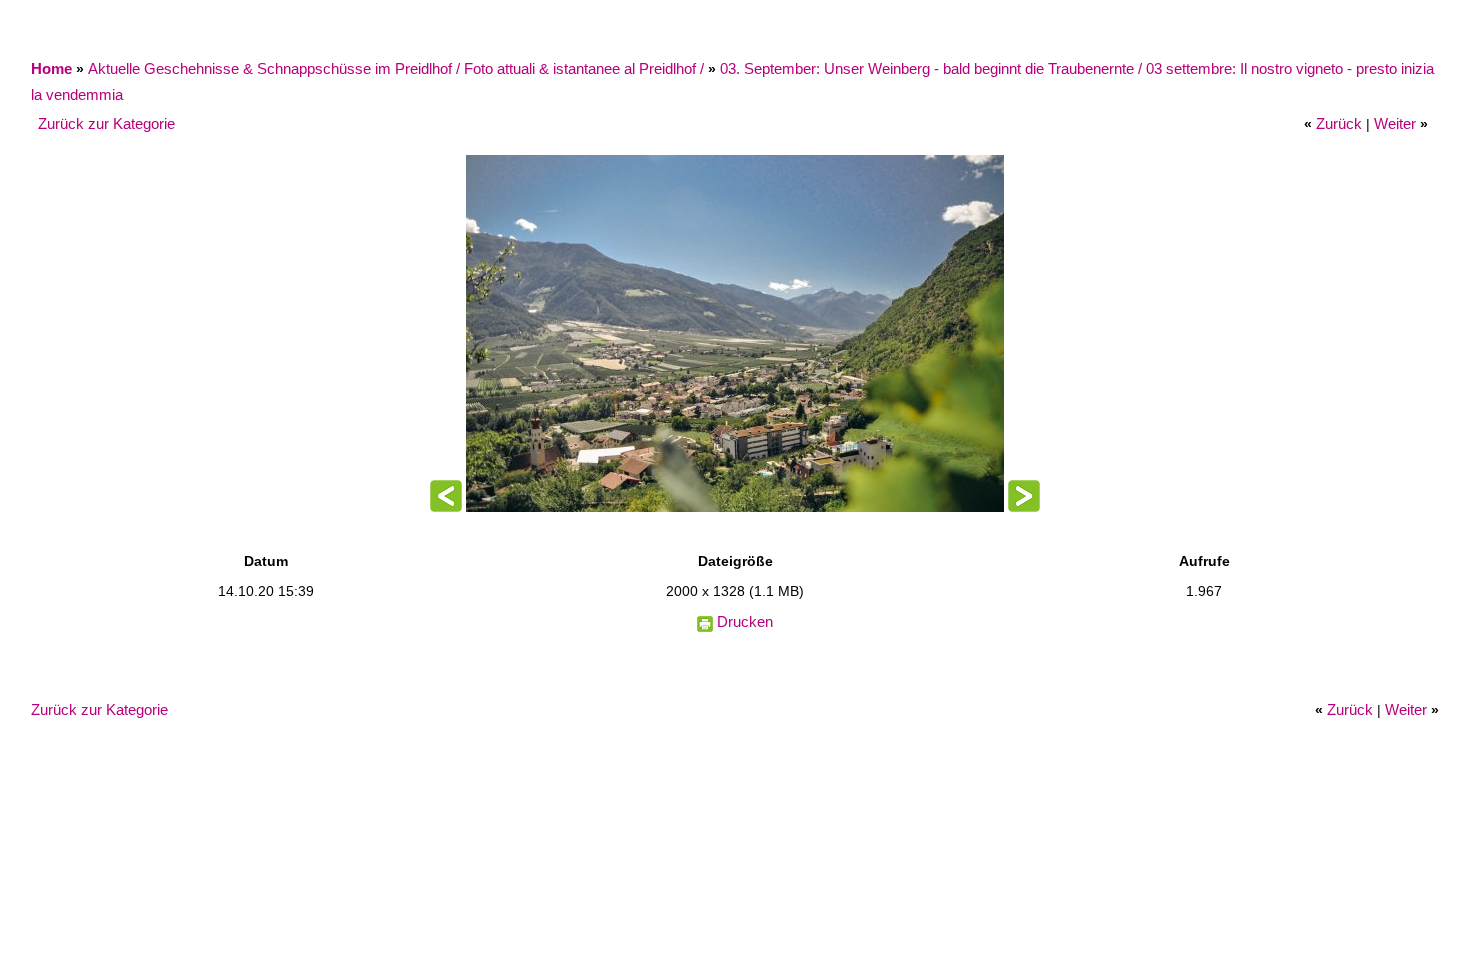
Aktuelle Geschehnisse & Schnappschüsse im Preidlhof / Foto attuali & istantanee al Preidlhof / (398, 68)
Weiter (1395, 123)
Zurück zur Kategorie (106, 123)
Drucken (745, 621)
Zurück (1339, 123)
